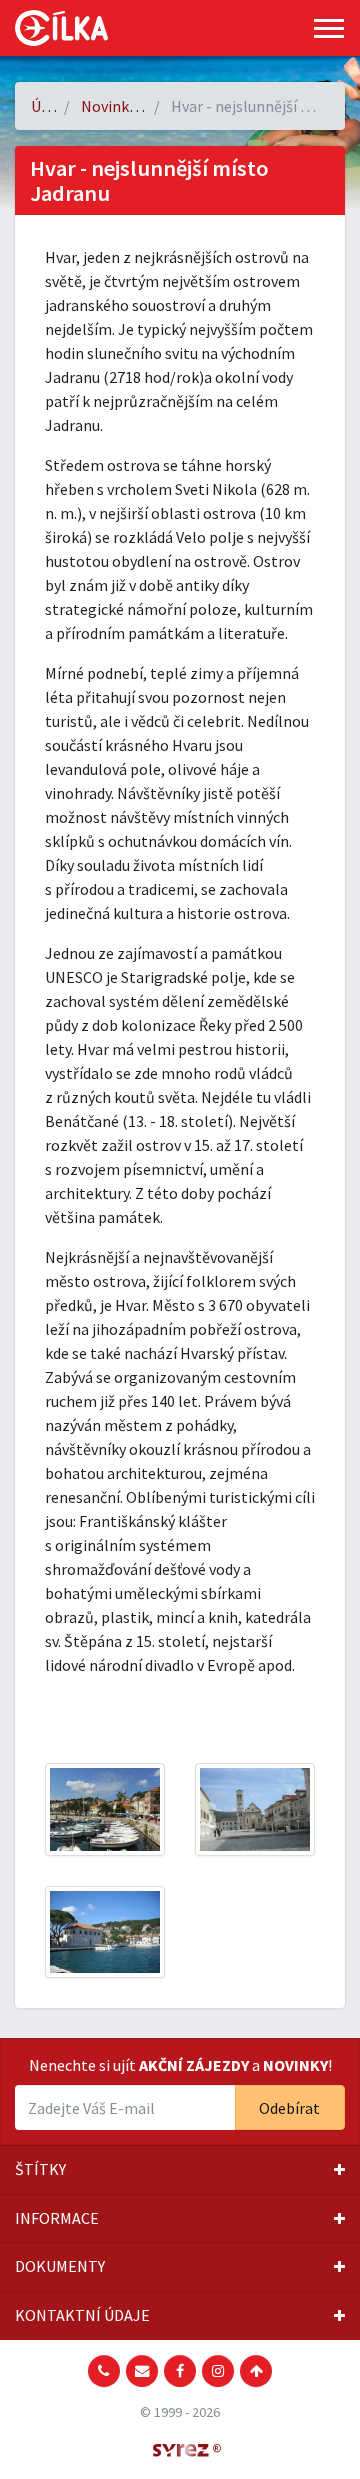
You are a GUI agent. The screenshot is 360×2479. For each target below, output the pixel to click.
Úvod (48, 106)
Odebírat (289, 2108)
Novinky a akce (131, 106)
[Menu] (329, 28)
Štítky (40, 2169)
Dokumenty (60, 2266)
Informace (57, 2218)
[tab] (180, 2170)
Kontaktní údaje (82, 2315)
